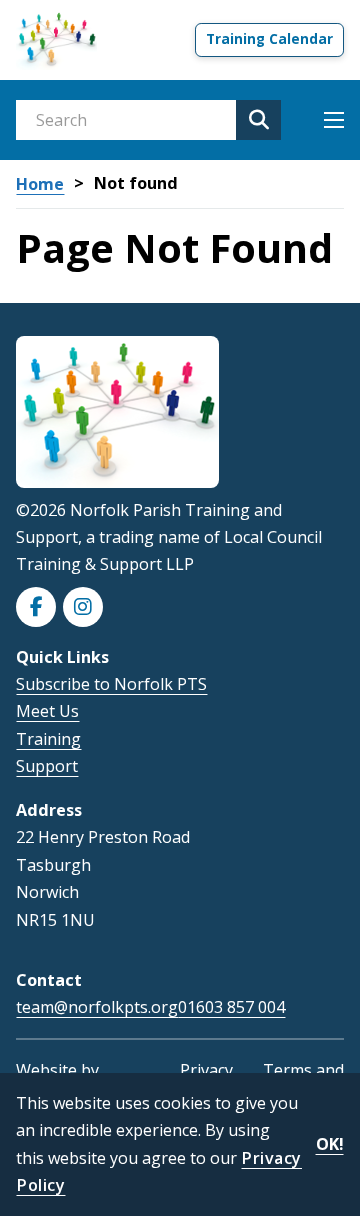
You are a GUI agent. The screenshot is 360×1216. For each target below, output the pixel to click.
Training (48, 739)
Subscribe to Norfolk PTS (111, 684)
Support (47, 766)
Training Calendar (269, 39)
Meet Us (47, 711)
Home (40, 184)
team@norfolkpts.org (97, 1007)
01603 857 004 (231, 1007)
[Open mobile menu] (334, 120)
